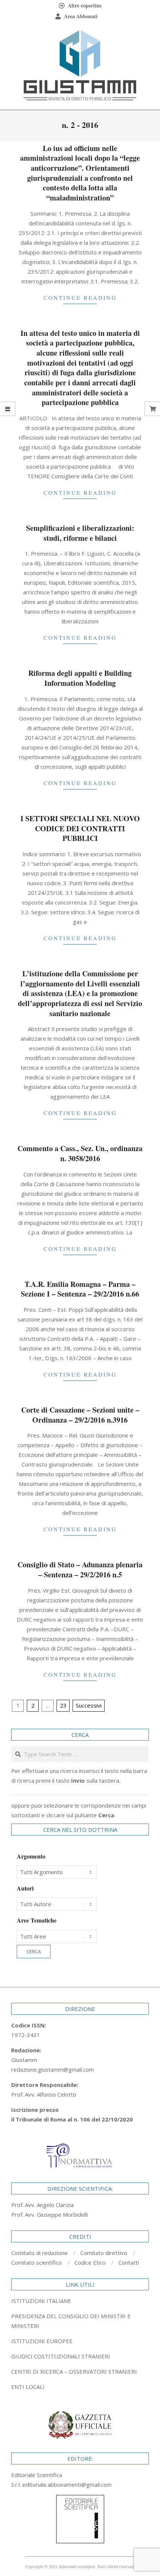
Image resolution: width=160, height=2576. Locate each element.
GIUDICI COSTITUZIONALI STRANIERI (61, 2356)
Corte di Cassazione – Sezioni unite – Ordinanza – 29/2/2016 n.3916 (80, 1415)
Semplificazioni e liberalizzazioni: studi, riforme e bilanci (80, 533)
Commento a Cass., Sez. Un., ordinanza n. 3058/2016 (80, 1153)
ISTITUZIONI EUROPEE (42, 2341)
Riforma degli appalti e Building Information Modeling (80, 678)
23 (63, 1705)
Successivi (89, 1705)
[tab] (80, 2321)
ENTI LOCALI (28, 2387)
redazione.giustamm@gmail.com (52, 2069)
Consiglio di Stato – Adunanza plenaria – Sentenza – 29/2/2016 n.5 (80, 1570)
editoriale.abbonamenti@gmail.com (67, 2485)
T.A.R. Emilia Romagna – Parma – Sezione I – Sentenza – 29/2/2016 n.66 (80, 1289)
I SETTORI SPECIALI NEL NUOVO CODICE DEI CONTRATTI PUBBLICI (80, 828)
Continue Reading (80, 298)
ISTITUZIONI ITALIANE (41, 2301)
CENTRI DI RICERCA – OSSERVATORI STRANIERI (74, 2371)
